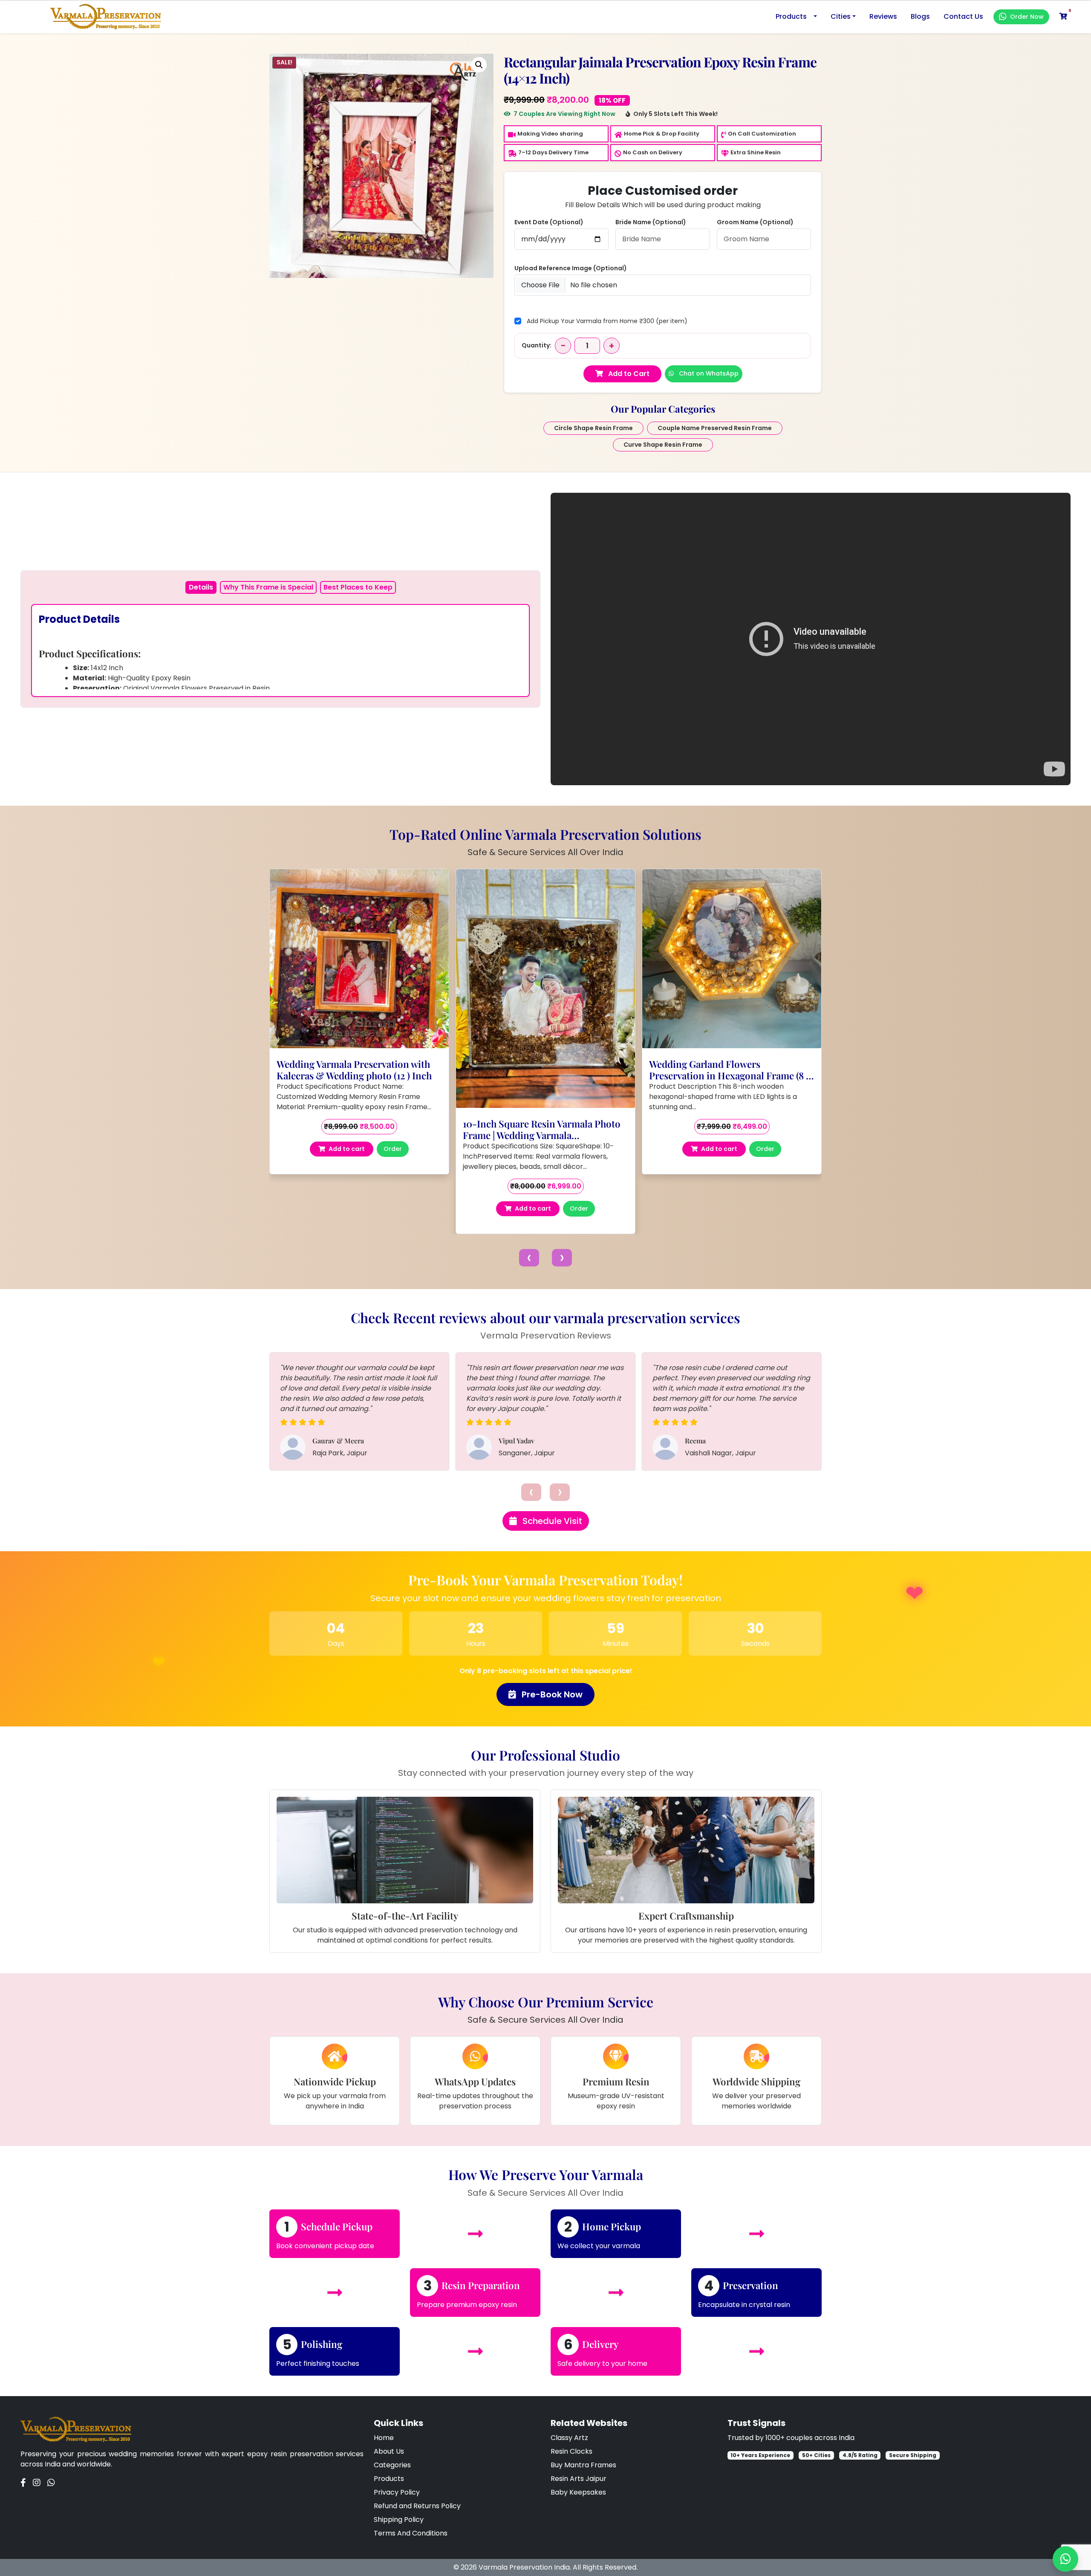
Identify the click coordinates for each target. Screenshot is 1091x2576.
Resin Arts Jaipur (579, 2479)
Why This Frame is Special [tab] (268, 587)
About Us (389, 2451)
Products (791, 16)
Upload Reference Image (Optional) (571, 268)
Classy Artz (569, 2438)
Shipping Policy (399, 2520)
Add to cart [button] (347, 1139)
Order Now (1027, 17)
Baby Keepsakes (578, 2492)
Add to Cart (628, 374)
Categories (392, 2465)
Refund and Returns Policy (417, 2506)
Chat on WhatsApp (708, 373)
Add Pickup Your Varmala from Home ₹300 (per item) (607, 321)
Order (393, 1139)
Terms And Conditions (411, 2533)
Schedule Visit (551, 1521)
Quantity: (537, 345)
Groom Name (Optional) (755, 222)
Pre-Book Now (551, 1694)
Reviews (883, 16)
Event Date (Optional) (549, 222)
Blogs (920, 16)
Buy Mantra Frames (583, 2465)
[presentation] (529, 1258)
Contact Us (963, 16)
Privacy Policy (397, 2492)
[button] (479, 65)
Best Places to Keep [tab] (358, 587)
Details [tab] (201, 587)
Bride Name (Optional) (651, 222)
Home (384, 2438)
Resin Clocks (571, 2451)
